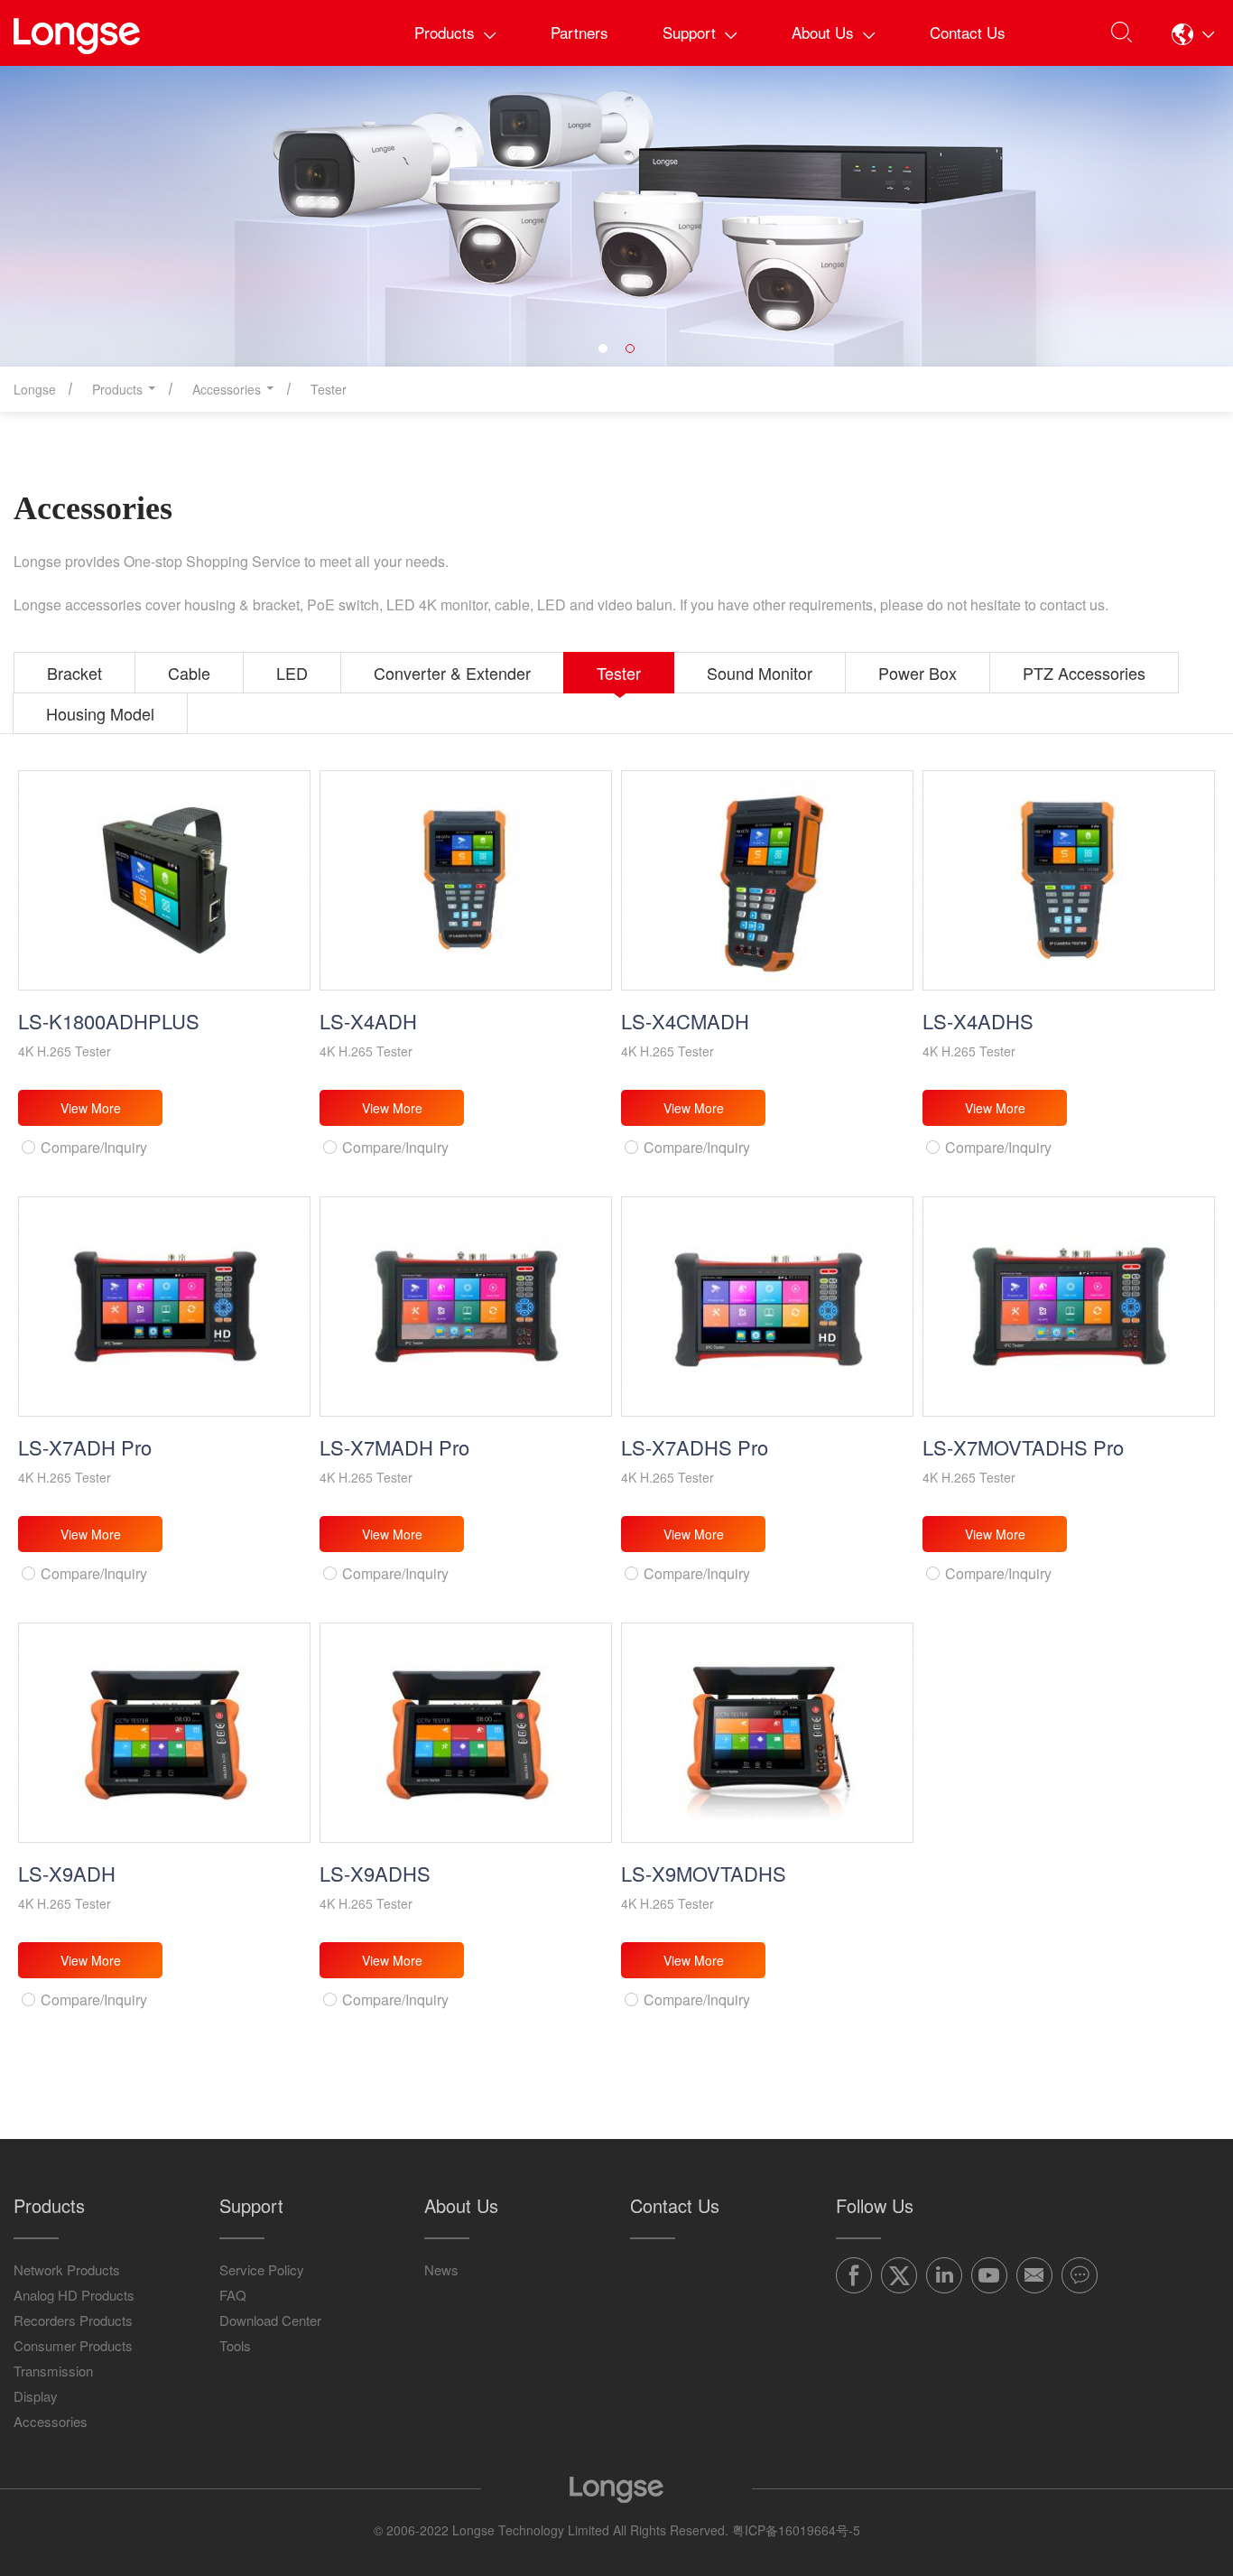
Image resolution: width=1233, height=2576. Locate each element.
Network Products (67, 2269)
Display (36, 2396)
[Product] (616, 216)
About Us (823, 32)
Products (445, 32)
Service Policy (262, 2269)
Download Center (270, 2320)
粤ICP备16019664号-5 (796, 2530)
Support (689, 32)
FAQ (233, 2295)
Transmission (53, 2371)
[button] (1193, 33)
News (441, 2269)
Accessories (51, 2421)
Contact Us (968, 32)
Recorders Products (73, 2320)
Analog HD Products (74, 2295)
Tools (235, 2345)
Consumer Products (73, 2345)
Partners (579, 32)
